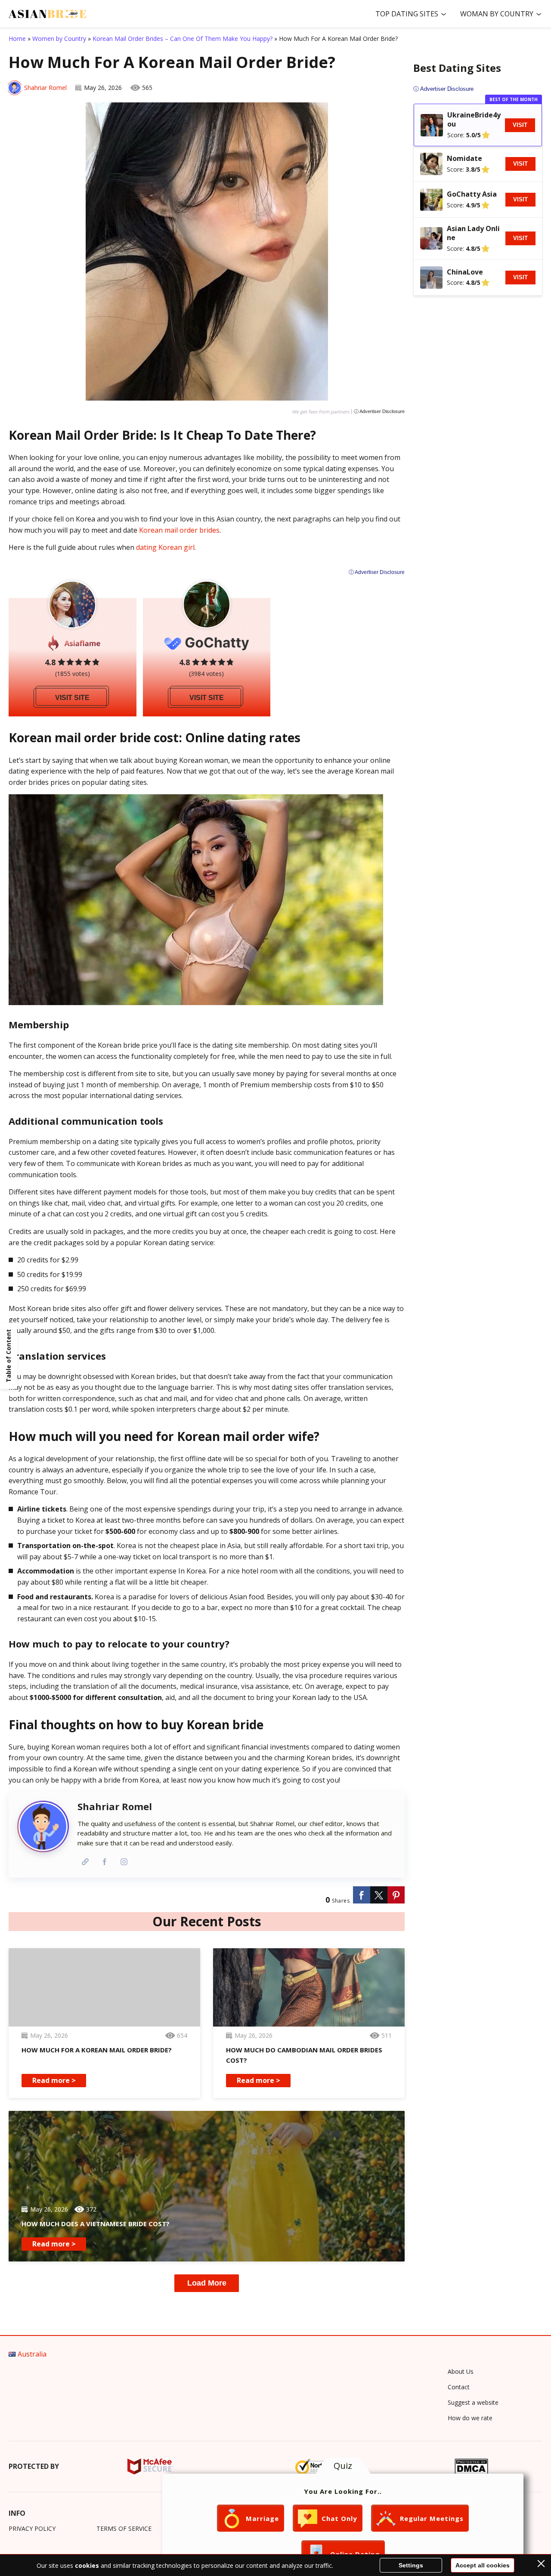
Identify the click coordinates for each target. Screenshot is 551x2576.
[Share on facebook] (362, 1895)
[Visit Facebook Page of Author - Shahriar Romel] (104, 1862)
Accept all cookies (483, 2565)
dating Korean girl (165, 547)
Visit (520, 125)
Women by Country (59, 39)
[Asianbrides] (47, 14)
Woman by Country (497, 14)
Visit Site (72, 698)
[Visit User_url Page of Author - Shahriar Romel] (85, 1862)
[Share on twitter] (379, 1895)
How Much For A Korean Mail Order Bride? (97, 2050)
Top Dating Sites (407, 14)
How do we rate (470, 2418)
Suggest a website (473, 2402)
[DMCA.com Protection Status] (472, 2466)
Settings (411, 2565)
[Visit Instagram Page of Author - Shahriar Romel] (124, 1862)
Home (17, 39)
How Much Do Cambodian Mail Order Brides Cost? (304, 2055)
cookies (87, 2565)
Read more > (54, 2080)
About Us (461, 2371)
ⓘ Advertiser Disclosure (379, 412)
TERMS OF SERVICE (124, 2528)
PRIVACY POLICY (32, 2528)
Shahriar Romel (45, 88)
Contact (459, 2387)
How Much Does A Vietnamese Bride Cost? (96, 2224)
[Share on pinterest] (396, 1895)
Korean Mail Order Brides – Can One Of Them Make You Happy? (183, 39)
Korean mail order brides (179, 530)
